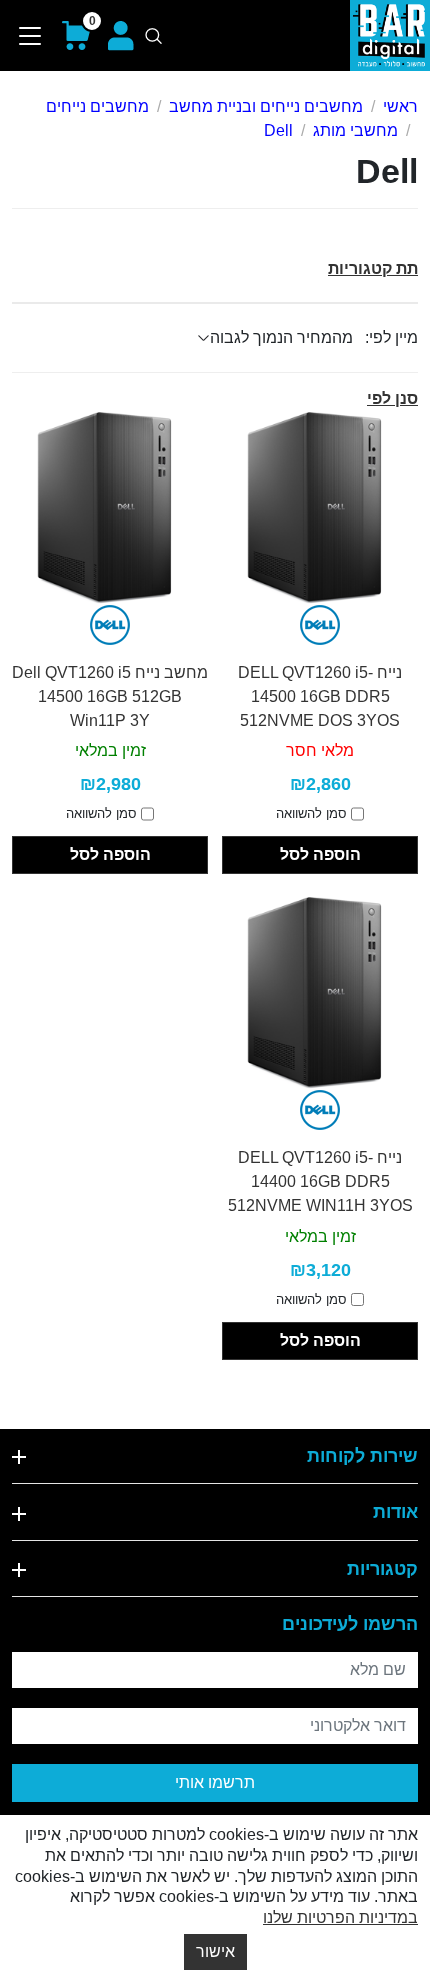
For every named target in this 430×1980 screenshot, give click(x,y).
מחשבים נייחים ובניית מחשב (266, 106)
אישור (215, 1951)
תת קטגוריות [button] (373, 268)
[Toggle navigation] (31, 36)
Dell (278, 130)
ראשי (400, 106)
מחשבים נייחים (97, 106)
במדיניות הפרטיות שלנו (340, 1917)
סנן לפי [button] (392, 398)
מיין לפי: (391, 337)
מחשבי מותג (355, 130)
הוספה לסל (320, 854)
